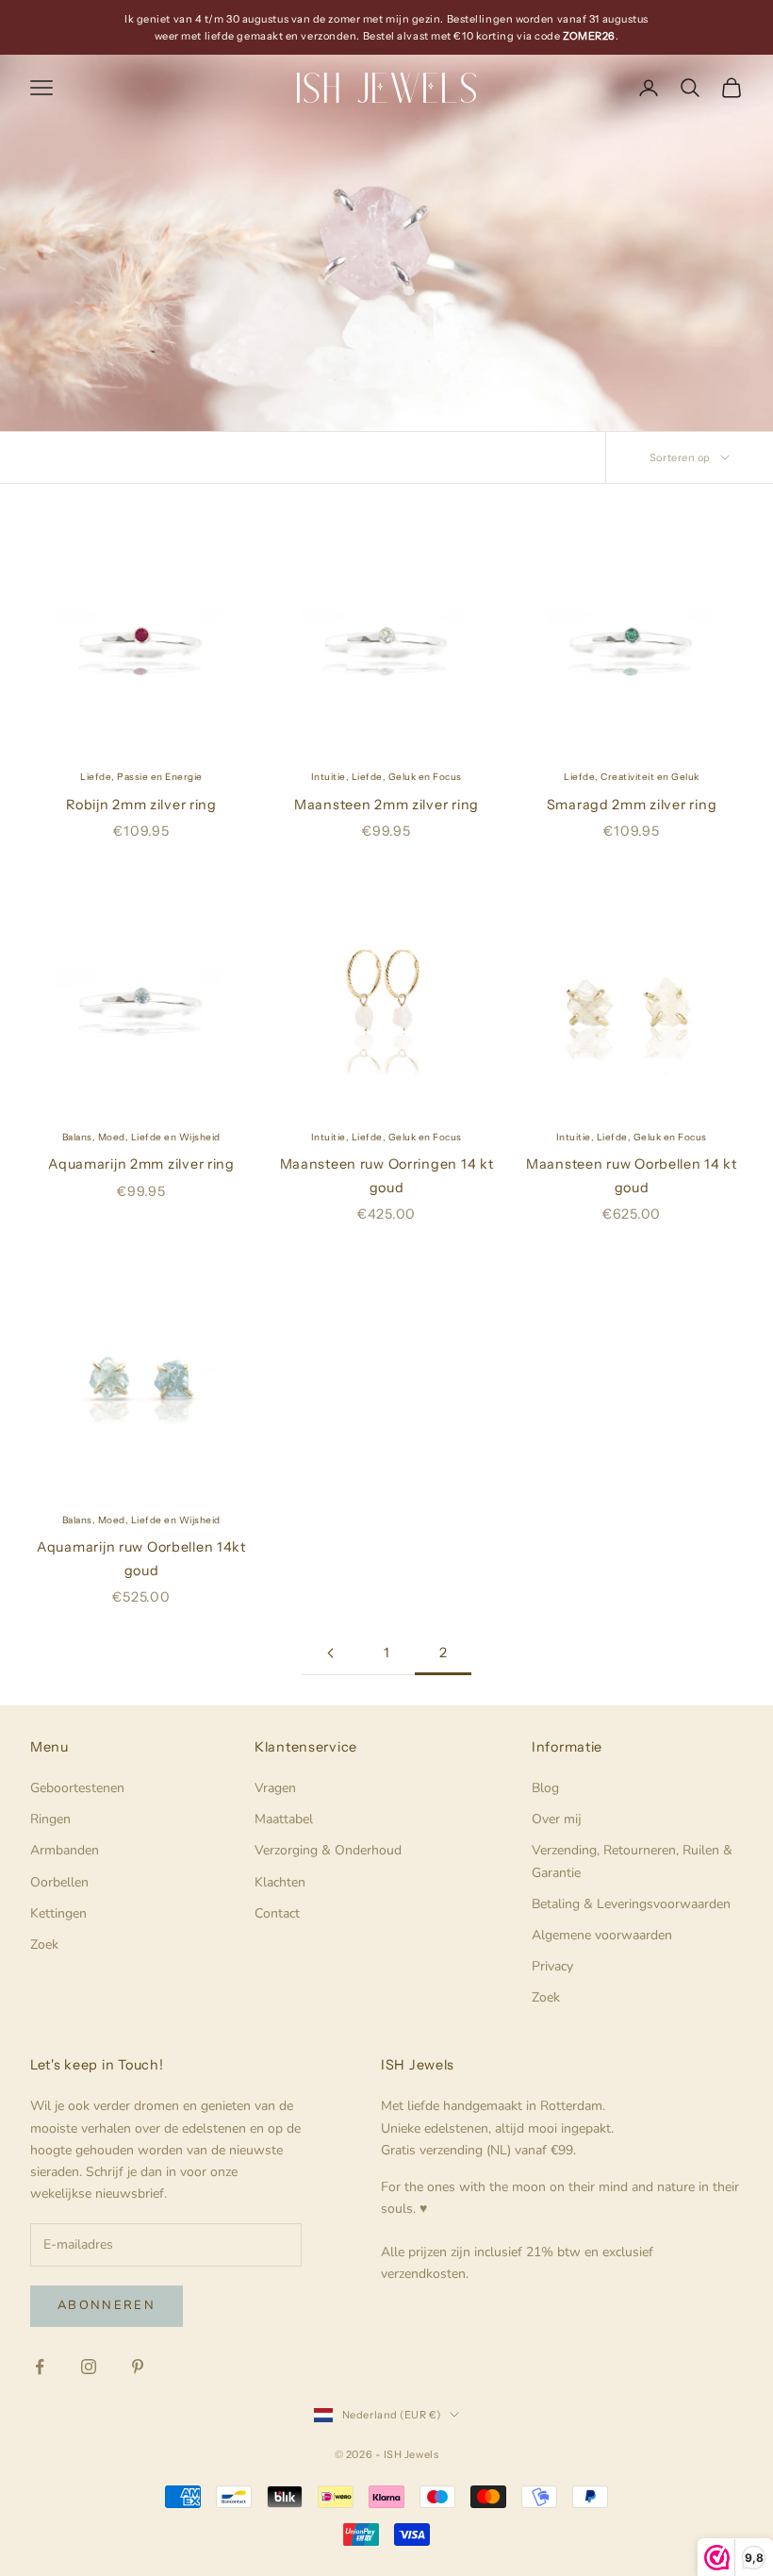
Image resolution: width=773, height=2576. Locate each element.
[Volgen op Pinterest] (138, 2367)
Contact (277, 1913)
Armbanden (65, 1850)
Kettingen (58, 1913)
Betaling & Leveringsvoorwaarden (631, 1904)
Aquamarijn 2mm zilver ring (141, 1164)
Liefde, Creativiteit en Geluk (632, 777)
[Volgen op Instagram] (89, 2367)
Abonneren (107, 2305)
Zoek (44, 1944)
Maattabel (284, 1819)
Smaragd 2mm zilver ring (632, 805)
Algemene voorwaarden (602, 1935)
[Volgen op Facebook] (40, 2367)
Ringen (50, 1819)
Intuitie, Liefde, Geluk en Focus (386, 777)
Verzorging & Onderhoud (328, 1850)
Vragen (275, 1788)
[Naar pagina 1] (330, 1653)
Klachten (280, 1882)
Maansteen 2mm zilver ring (386, 805)
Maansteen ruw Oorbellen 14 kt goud (632, 1175)
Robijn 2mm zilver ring (141, 805)
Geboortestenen (77, 1788)
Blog (545, 1788)
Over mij (557, 1819)
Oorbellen (59, 1882)
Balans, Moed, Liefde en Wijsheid (141, 1137)
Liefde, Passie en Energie (141, 777)
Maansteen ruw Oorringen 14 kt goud (387, 1175)
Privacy (552, 1966)
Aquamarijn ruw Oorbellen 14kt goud (141, 1558)
